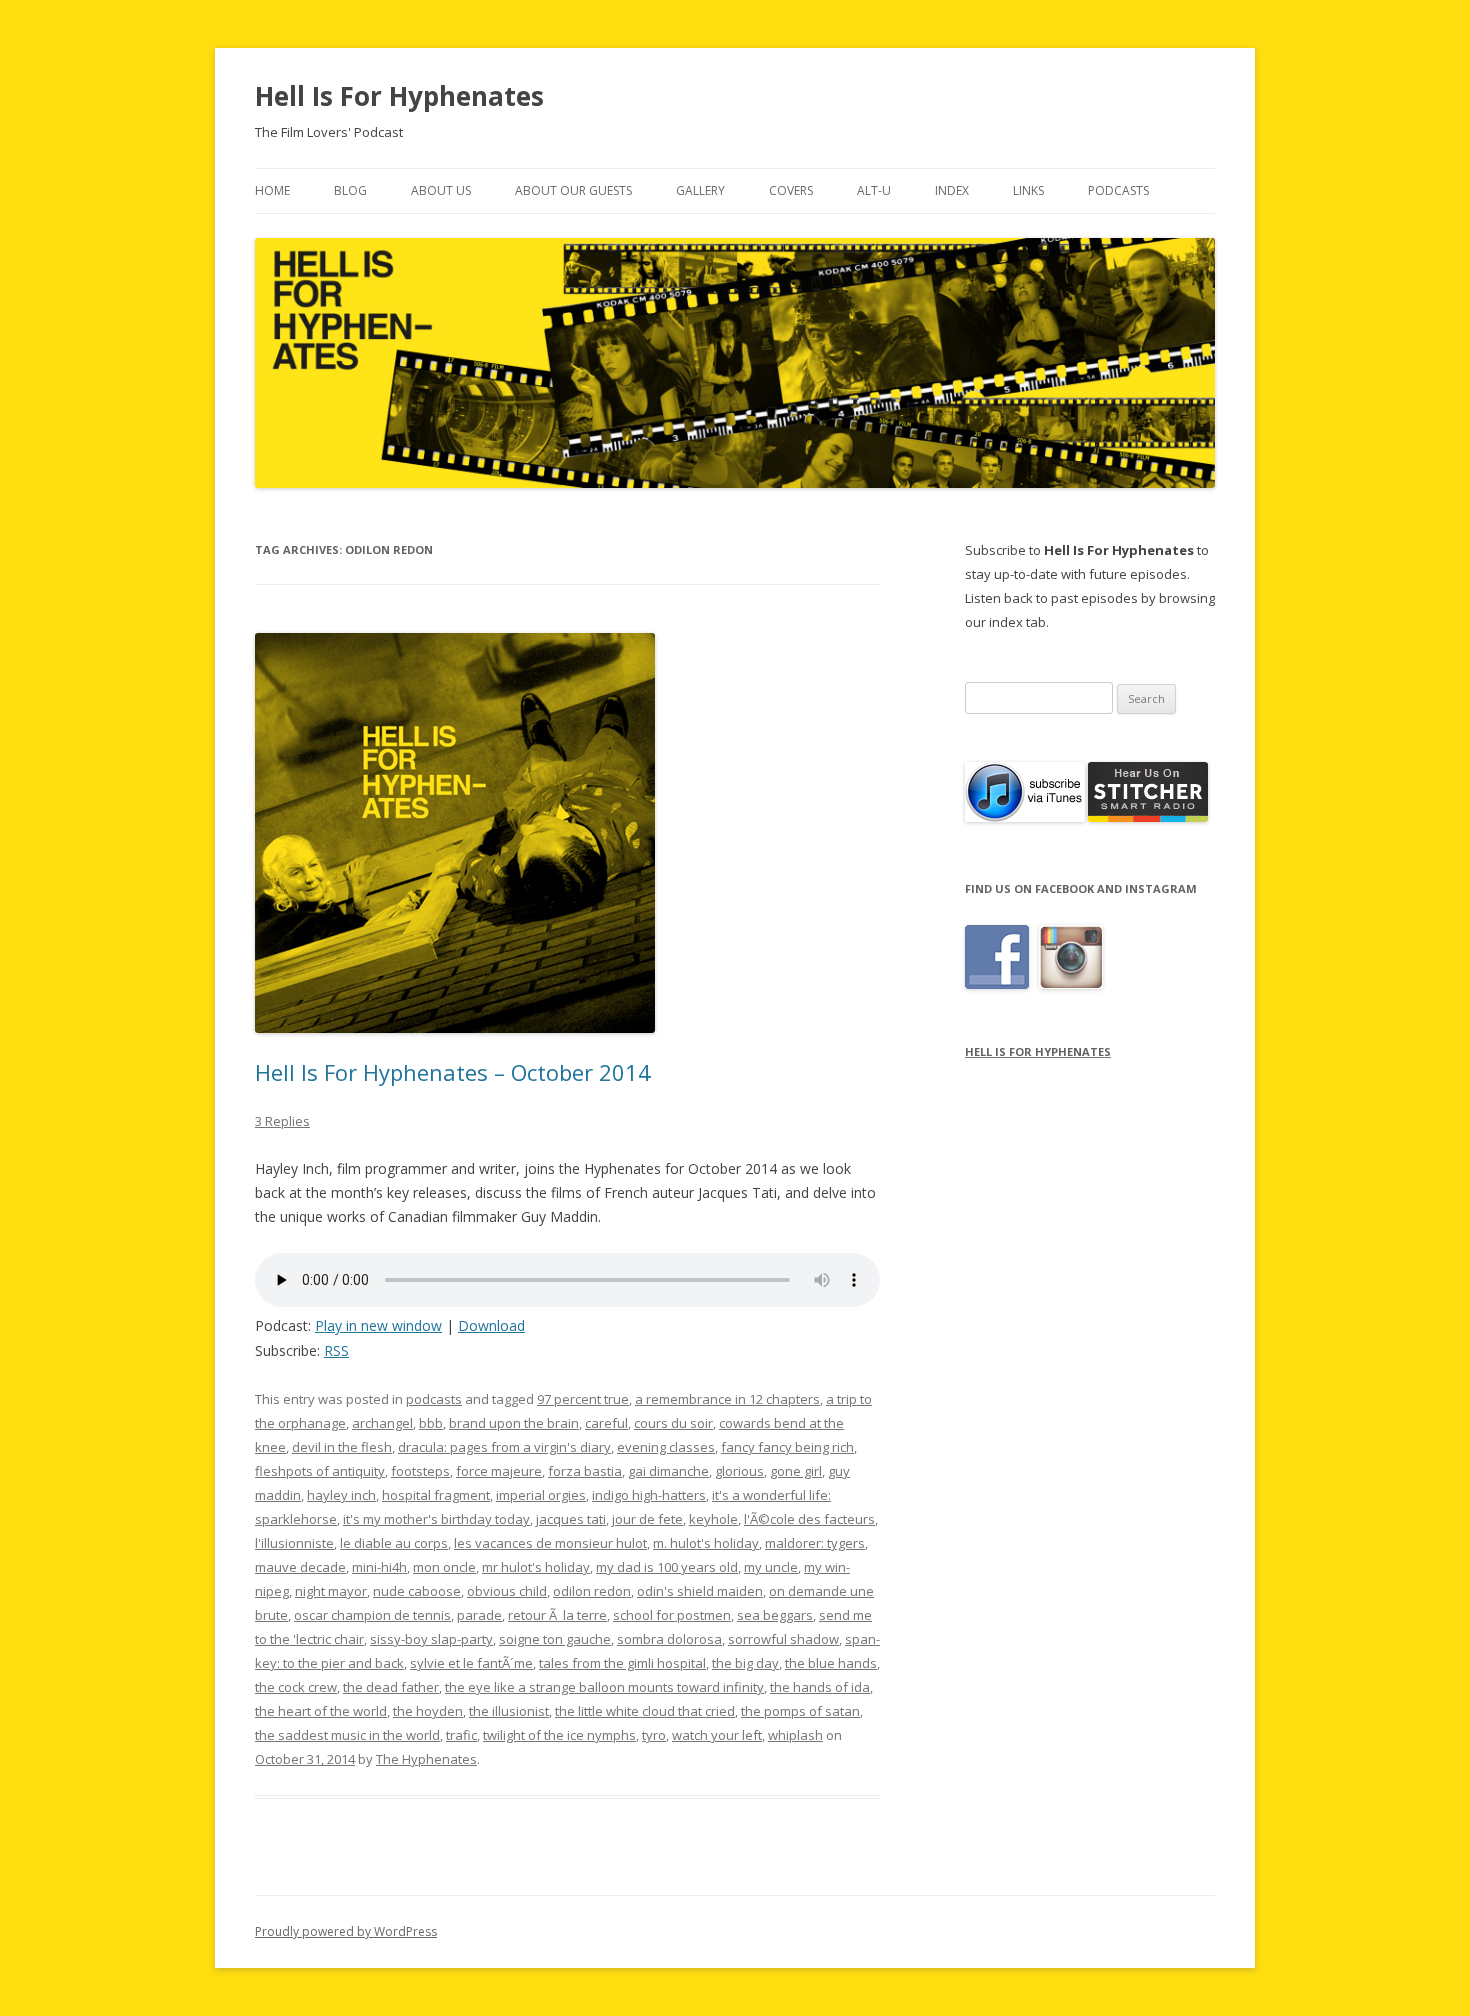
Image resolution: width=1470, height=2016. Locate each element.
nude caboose (417, 1591)
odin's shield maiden (700, 1591)
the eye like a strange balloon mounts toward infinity (604, 1687)
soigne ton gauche (555, 1639)
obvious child (507, 1591)
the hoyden (428, 1711)
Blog (350, 190)
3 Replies (282, 1121)
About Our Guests (573, 190)
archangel (382, 1423)
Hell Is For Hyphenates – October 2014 (453, 1072)
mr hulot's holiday (536, 1567)
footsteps (420, 1471)
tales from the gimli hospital (622, 1663)
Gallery (700, 190)
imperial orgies (541, 1495)
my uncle (771, 1567)
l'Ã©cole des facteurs (809, 1519)
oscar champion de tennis (372, 1615)
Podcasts (1118, 190)
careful (606, 1423)
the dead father (391, 1687)
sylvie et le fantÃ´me (471, 1663)
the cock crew (296, 1687)
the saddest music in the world (347, 1735)
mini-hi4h (379, 1567)
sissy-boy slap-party (431, 1639)
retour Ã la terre (557, 1615)
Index (952, 190)
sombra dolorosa (669, 1639)
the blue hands (831, 1663)
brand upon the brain (514, 1423)
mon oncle (444, 1567)
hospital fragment (436, 1495)
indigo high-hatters (649, 1495)
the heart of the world (321, 1711)
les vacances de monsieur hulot (550, 1543)
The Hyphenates (426, 1759)
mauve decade (300, 1567)
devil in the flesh (342, 1447)
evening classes (666, 1447)
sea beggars (775, 1615)
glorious (739, 1471)
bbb (431, 1423)
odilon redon (592, 1591)
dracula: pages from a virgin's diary (504, 1447)
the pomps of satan (800, 1711)
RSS (336, 1350)
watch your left (717, 1735)
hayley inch (341, 1495)
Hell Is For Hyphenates (399, 96)
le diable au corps (394, 1543)
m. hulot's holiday (706, 1543)
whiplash (795, 1735)
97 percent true (583, 1399)
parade (479, 1615)
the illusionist (509, 1711)
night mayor (331, 1591)
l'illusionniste (294, 1543)
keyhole (713, 1519)
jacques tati (571, 1519)
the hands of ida (820, 1687)
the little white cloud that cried (645, 1711)
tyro (654, 1735)
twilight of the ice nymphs (559, 1735)
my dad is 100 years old (667, 1567)
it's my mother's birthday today (436, 1519)
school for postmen (672, 1615)
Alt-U (874, 190)
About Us (441, 190)
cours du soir (673, 1423)
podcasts (434, 1399)
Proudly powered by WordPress (346, 1931)
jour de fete (647, 1519)
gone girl (796, 1471)
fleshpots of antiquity (320, 1471)
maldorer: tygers (815, 1543)
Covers (791, 190)
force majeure (499, 1471)
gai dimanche (668, 1471)
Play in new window (378, 1325)
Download (491, 1325)
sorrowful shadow (783, 1639)
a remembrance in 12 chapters (727, 1399)
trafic (461, 1735)
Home (272, 190)
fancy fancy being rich (787, 1447)
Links (1028, 190)
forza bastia (585, 1471)
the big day (745, 1663)
